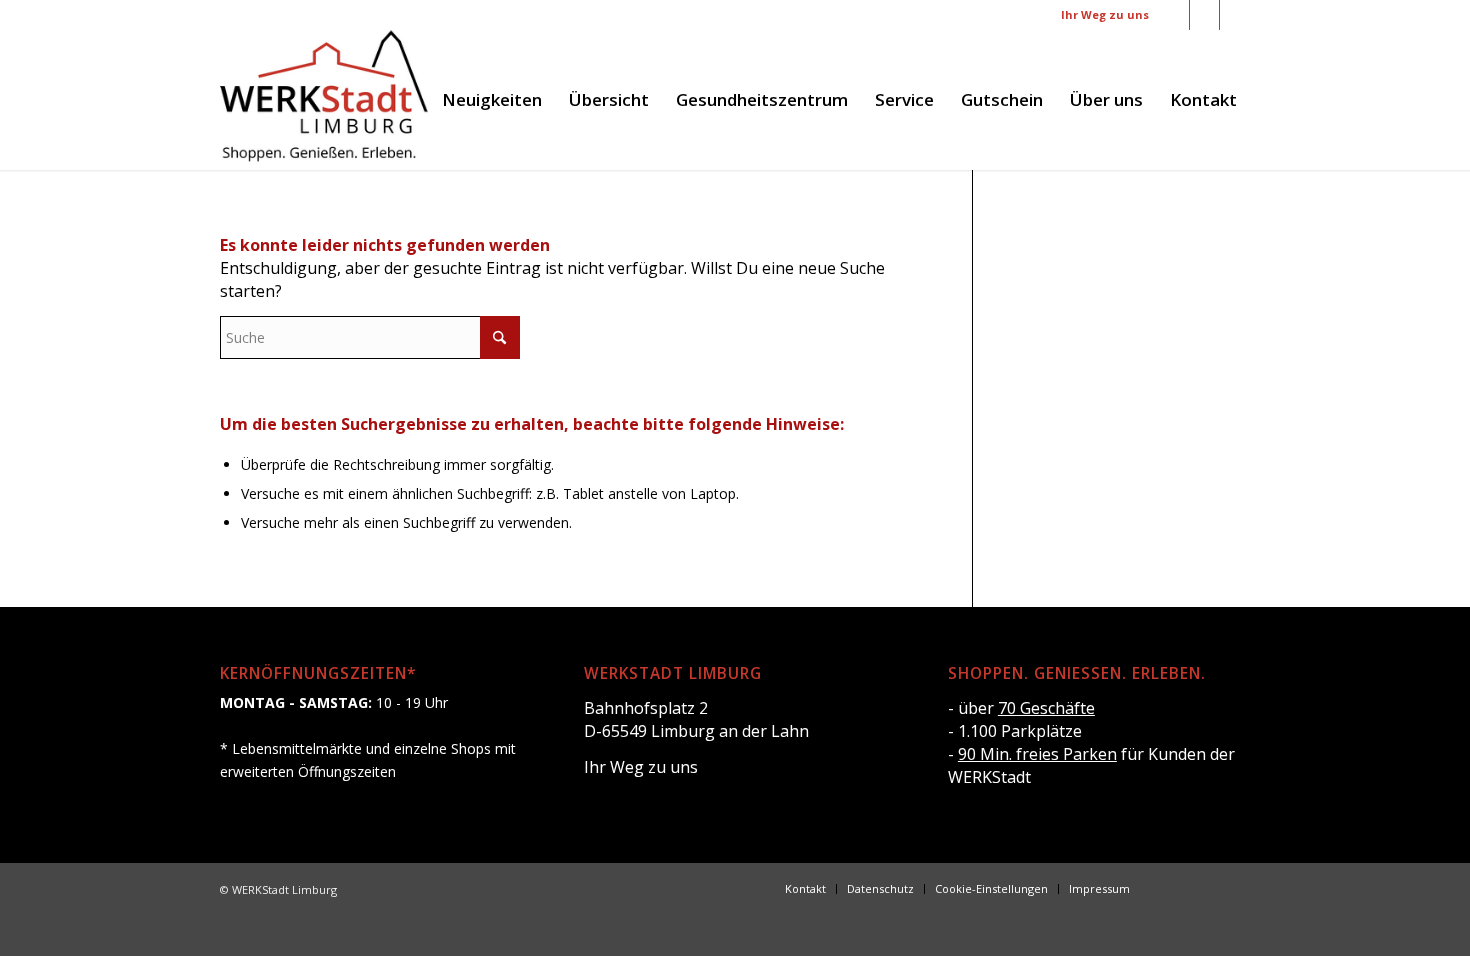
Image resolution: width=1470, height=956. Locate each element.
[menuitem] (492, 100)
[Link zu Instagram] (1204, 15)
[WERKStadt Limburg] (324, 100)
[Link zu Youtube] (1235, 15)
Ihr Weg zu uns (1105, 14)
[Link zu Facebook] (1174, 15)
